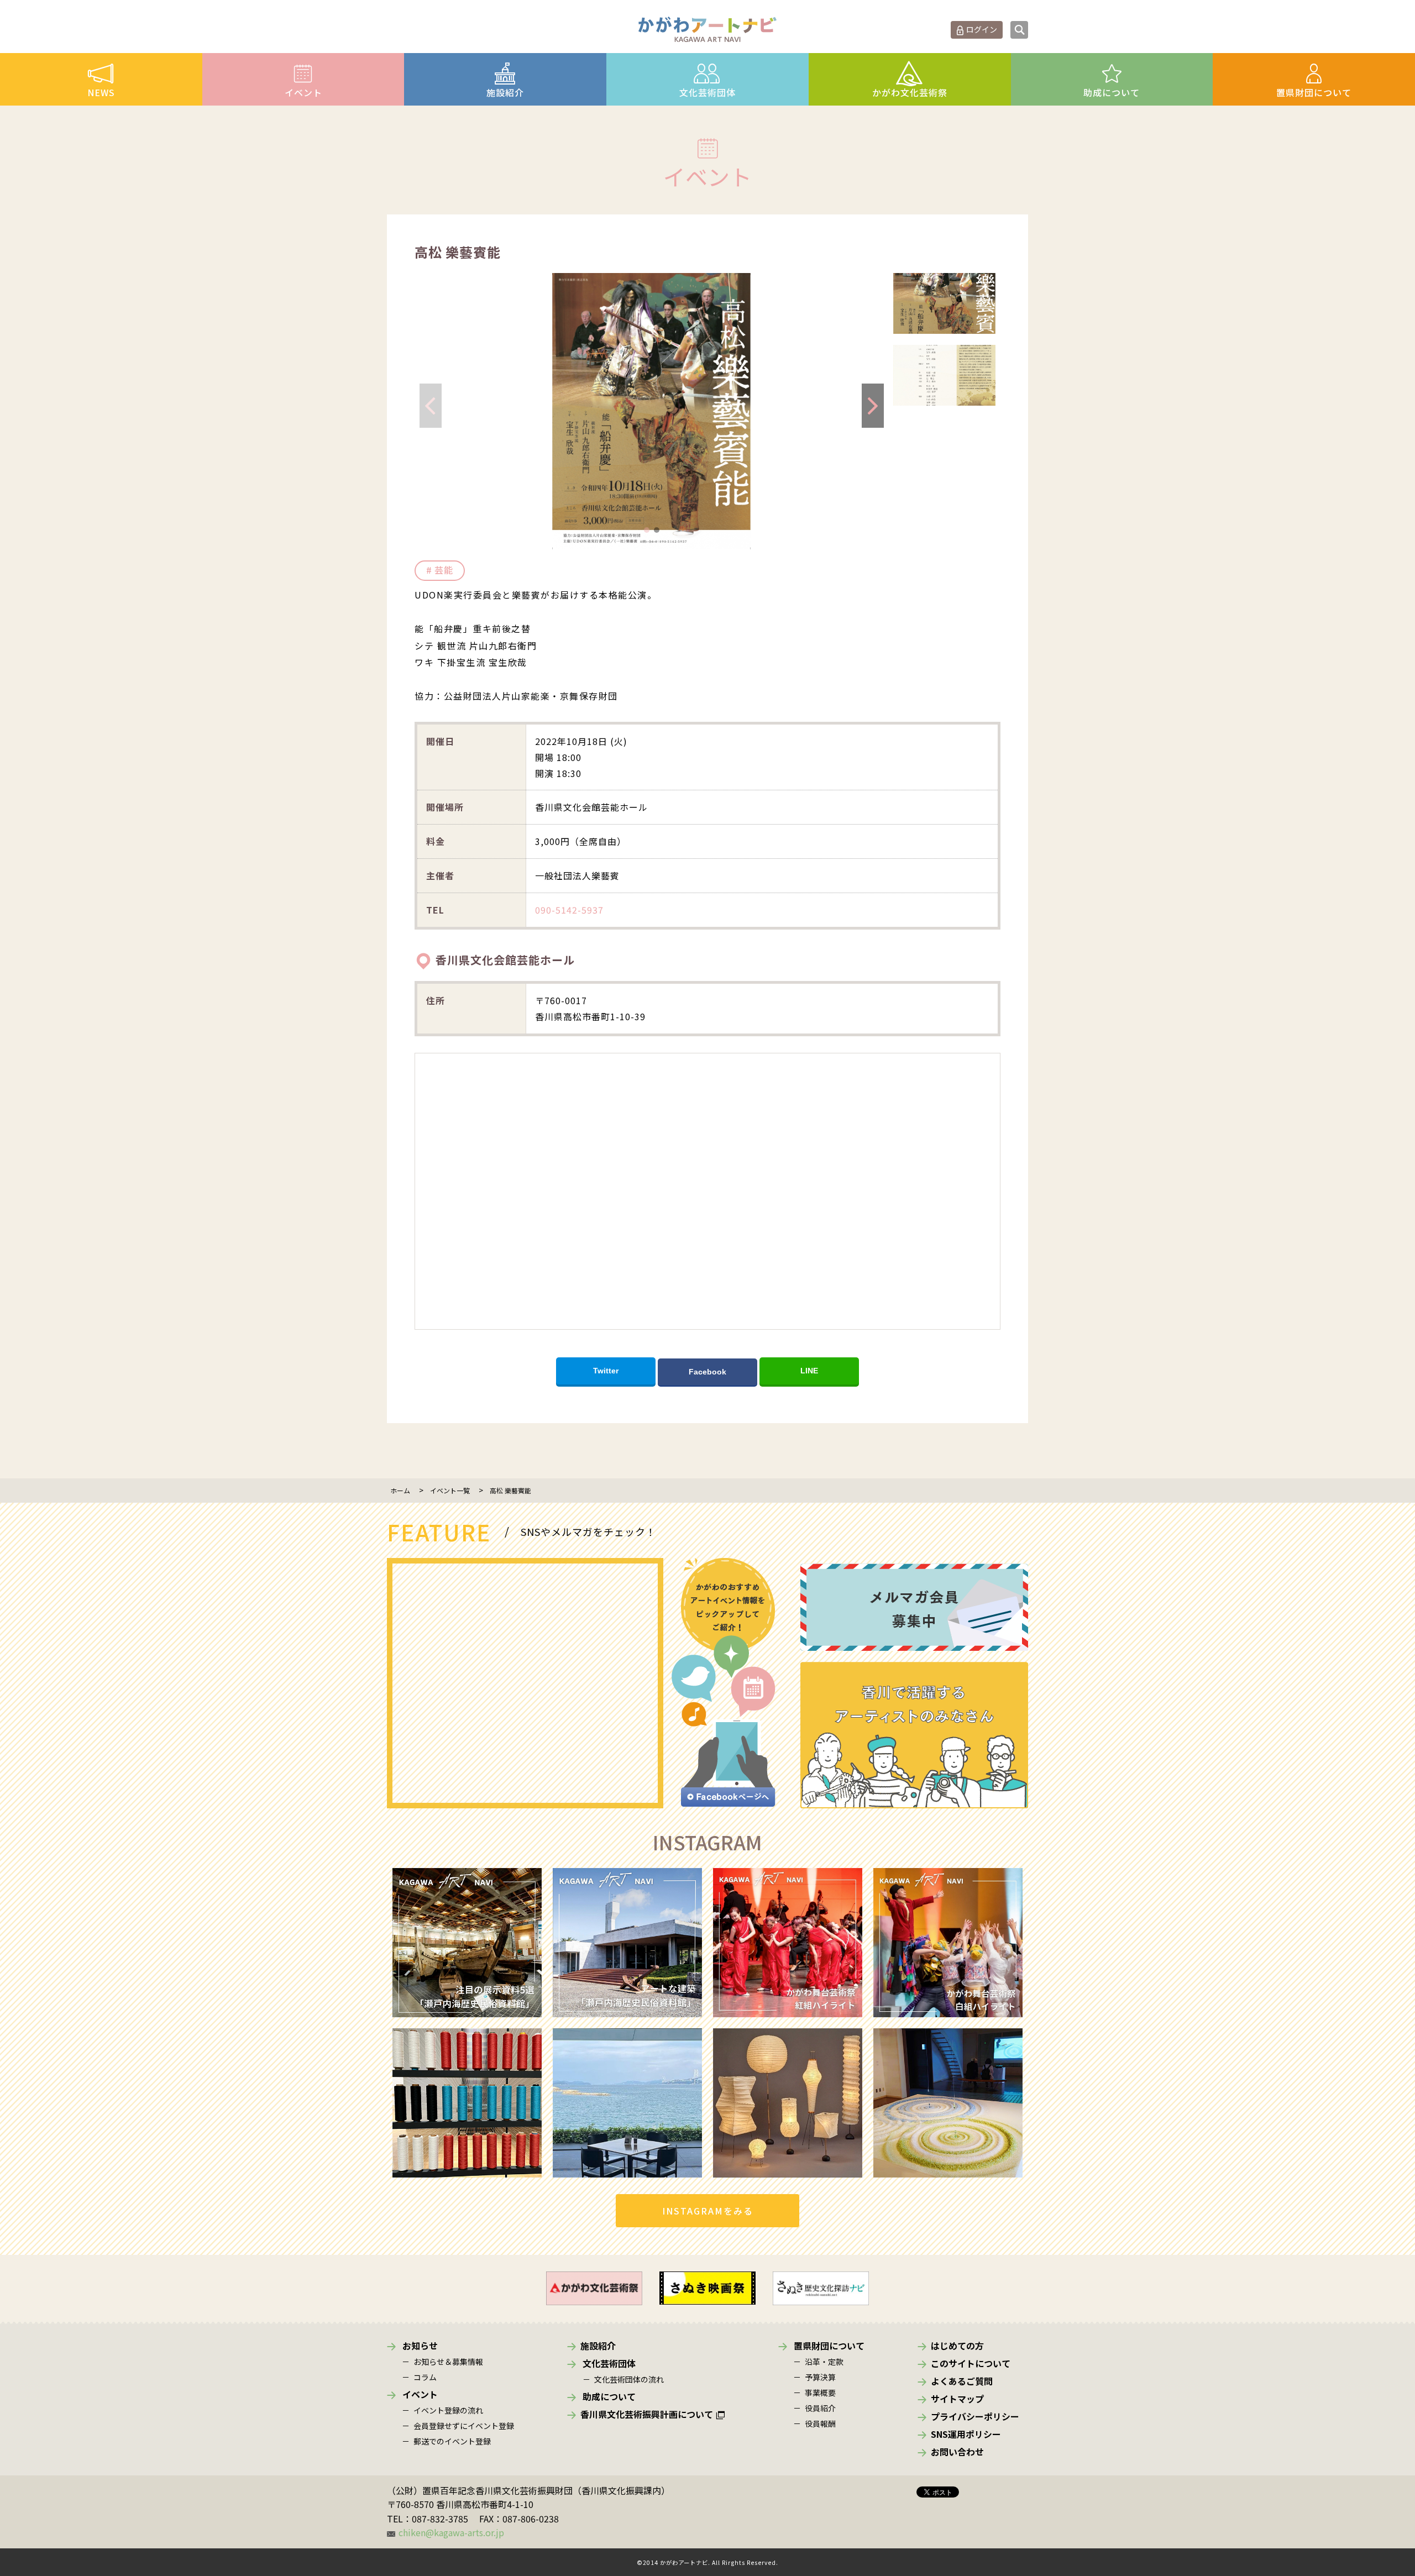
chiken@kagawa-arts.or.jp (451, 2532)
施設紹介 (505, 92)
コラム (425, 2377)
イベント (303, 92)
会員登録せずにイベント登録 (464, 2426)
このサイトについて (971, 2363)
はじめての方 (957, 2346)
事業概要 (820, 2393)
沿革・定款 (824, 2362)
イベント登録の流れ (448, 2410)
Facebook (707, 1372)
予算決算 (820, 2377)
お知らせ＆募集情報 (448, 2362)
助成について (1112, 92)
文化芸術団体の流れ (629, 2379)
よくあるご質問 (962, 2381)
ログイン (982, 29)
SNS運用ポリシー (966, 2434)
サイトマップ (957, 2399)
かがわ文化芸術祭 (910, 92)
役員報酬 (820, 2423)
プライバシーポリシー (975, 2416)
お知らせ (420, 2346)
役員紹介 (820, 2408)
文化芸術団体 (707, 92)
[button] (647, 530)
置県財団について (1314, 92)
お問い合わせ (957, 2452)
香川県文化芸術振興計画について (647, 2414)
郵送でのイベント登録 (452, 2441)
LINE (809, 1371)
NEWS (101, 92)
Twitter (606, 1371)
